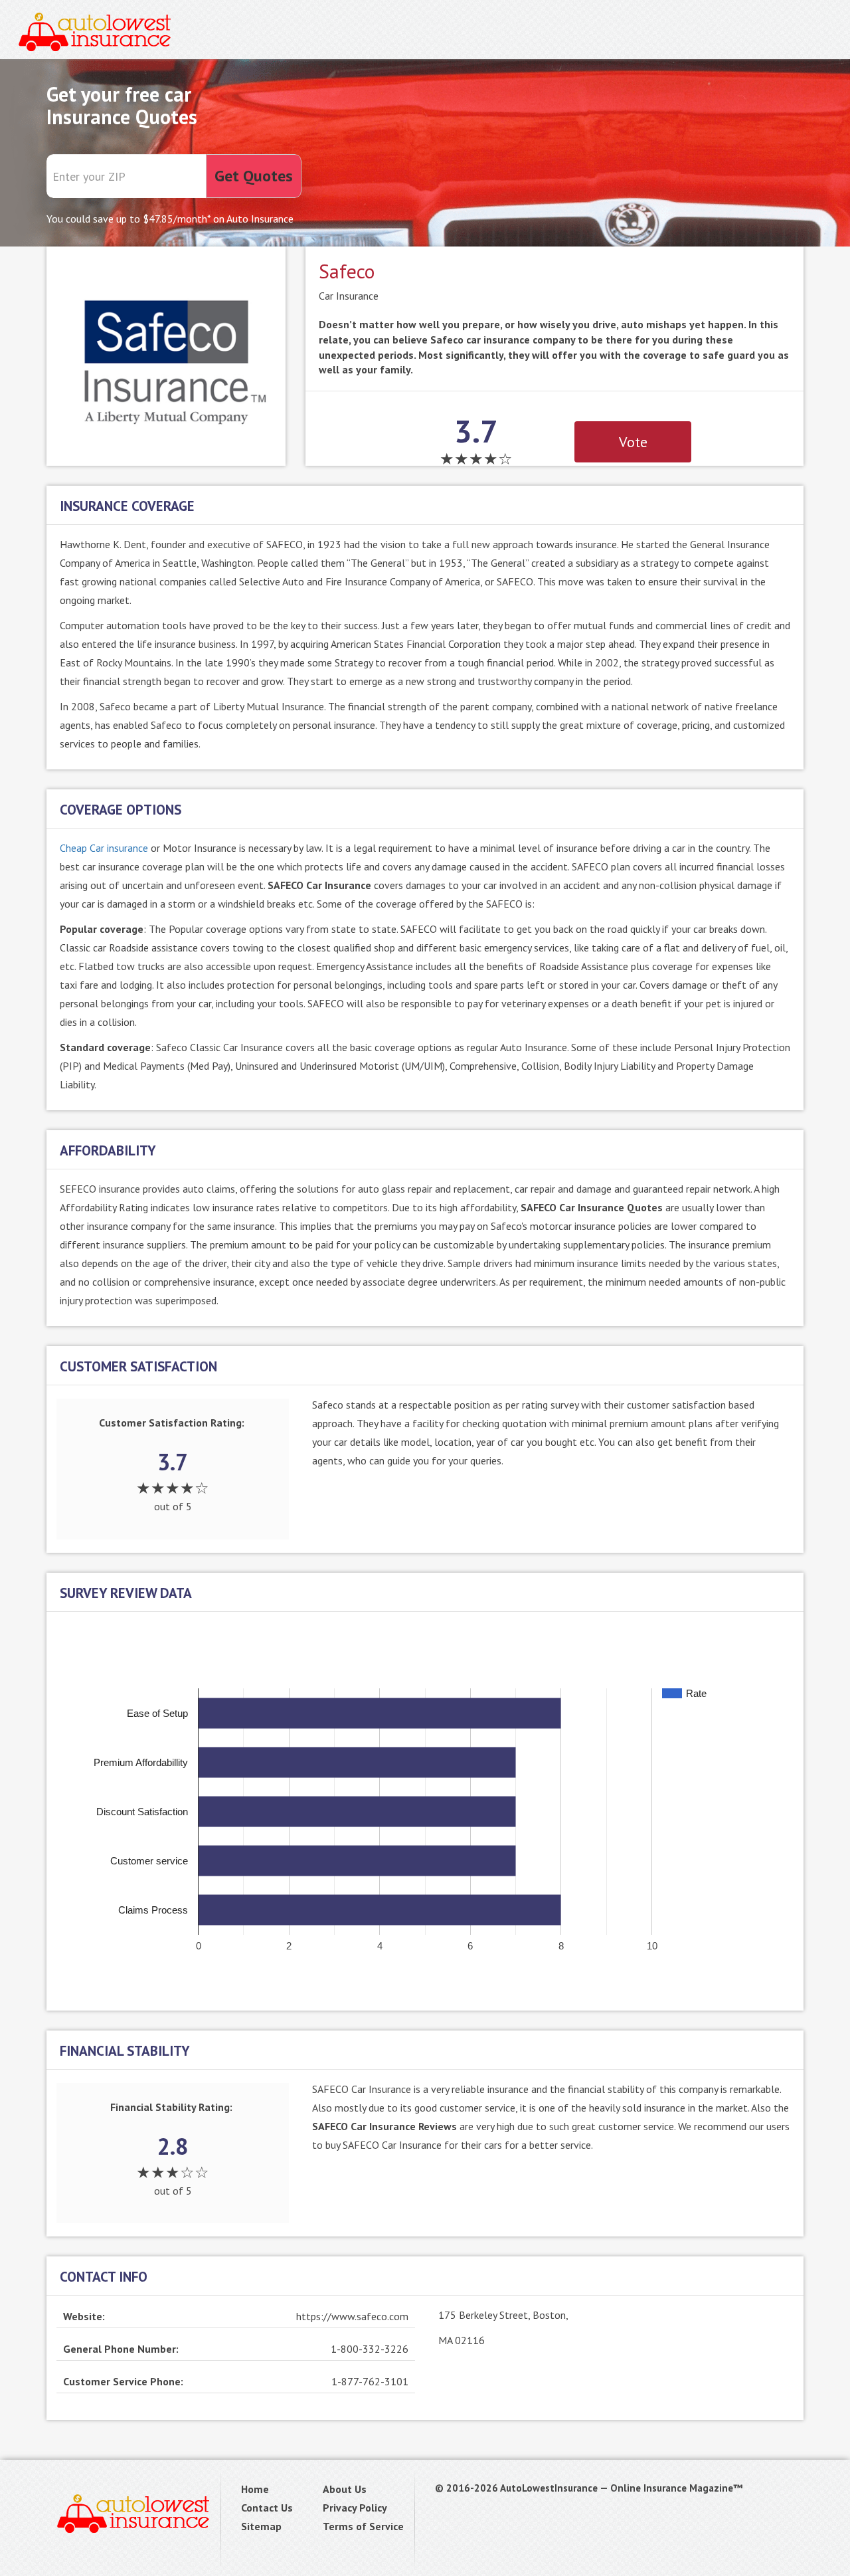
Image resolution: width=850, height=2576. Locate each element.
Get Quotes (254, 176)
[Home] (95, 30)
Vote (633, 442)
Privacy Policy (355, 2508)
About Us (345, 2489)
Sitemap (261, 2526)
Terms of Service (363, 2526)
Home (255, 2489)
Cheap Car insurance (104, 848)
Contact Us (267, 2508)
